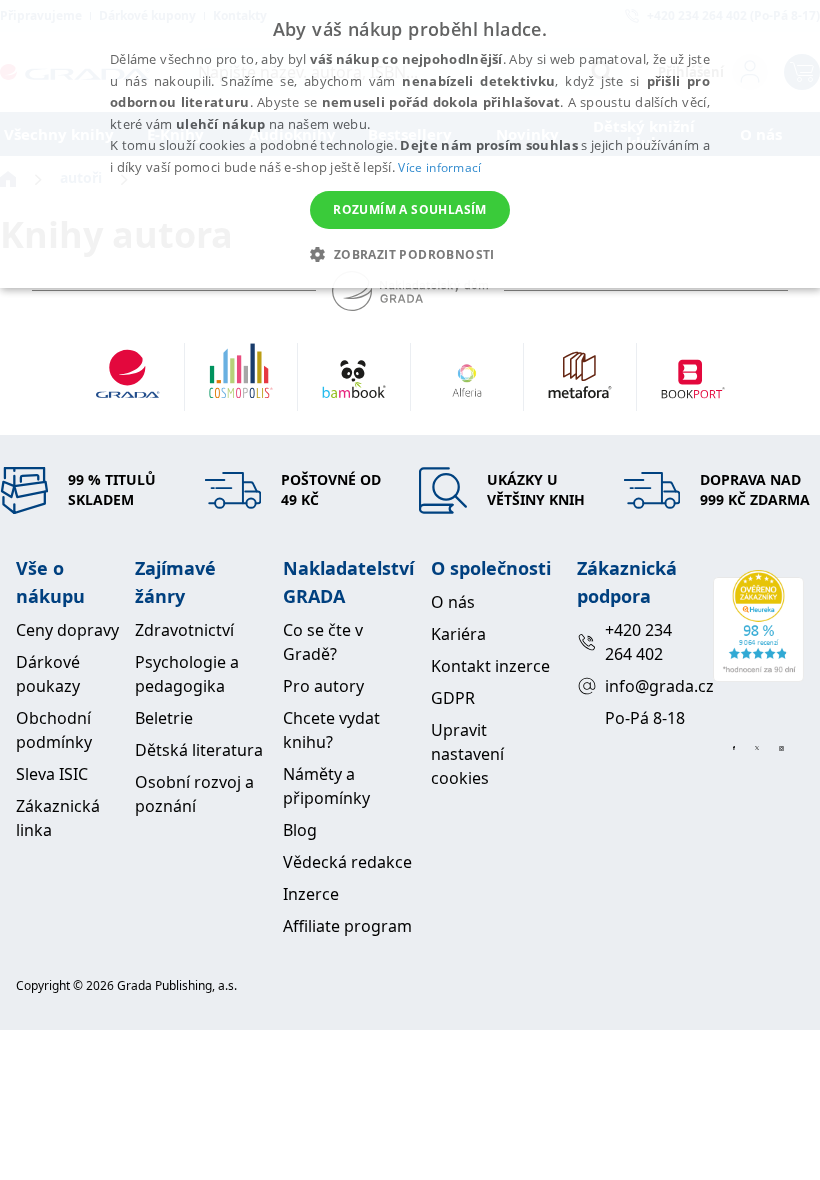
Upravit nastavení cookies (467, 754)
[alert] (410, 144)
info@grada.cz (650, 686)
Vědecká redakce (347, 862)
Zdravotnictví (184, 630)
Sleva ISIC (52, 774)
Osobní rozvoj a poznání (194, 794)
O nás (453, 602)
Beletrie (164, 718)
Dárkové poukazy (48, 674)
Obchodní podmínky (54, 730)
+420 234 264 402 (638, 642)
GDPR (453, 698)
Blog (300, 830)
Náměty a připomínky (326, 786)
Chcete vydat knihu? (331, 730)
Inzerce (311, 894)
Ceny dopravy (67, 630)
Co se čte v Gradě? (323, 642)
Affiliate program (347, 926)
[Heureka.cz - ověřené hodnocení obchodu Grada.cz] (758, 626)
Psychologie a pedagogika (187, 674)
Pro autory (323, 686)
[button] (409, 254)
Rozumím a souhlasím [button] (410, 209)
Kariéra (458, 634)
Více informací (439, 167)
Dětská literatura (199, 750)
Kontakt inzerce (490, 666)
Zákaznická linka (58, 818)
